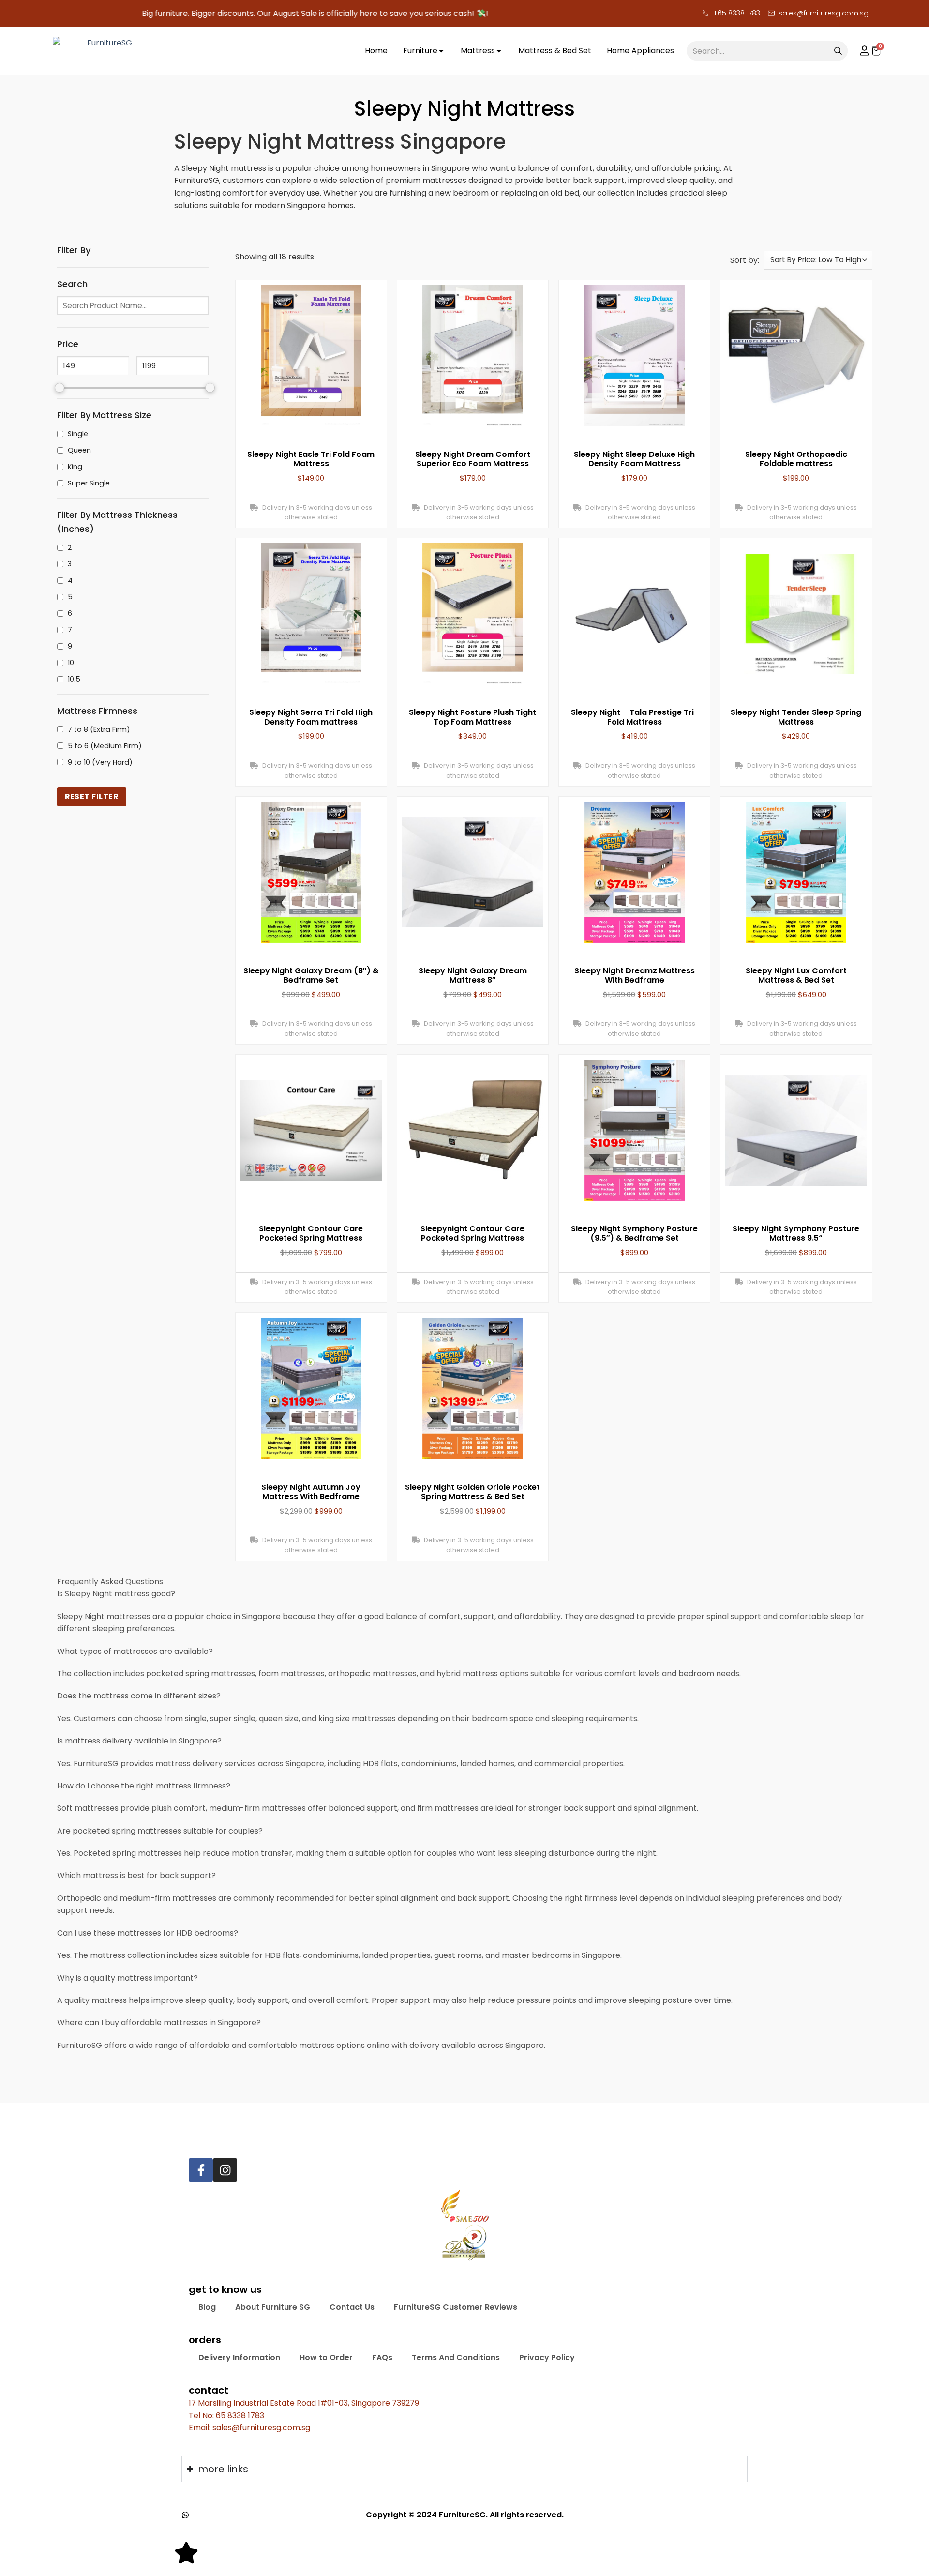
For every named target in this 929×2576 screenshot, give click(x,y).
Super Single (89, 483)
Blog (207, 2307)
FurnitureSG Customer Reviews (456, 2307)
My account (860, 51)
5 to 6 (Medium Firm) (105, 746)
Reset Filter (92, 796)
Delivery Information (239, 2357)
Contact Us (352, 2307)
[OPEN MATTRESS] (499, 51)
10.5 (74, 679)
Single (78, 434)
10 (71, 663)
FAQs (382, 2357)
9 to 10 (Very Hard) (100, 762)
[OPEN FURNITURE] (441, 51)
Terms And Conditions (456, 2357)
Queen (79, 450)
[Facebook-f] (201, 2170)
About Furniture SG (273, 2307)
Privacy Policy (547, 2357)
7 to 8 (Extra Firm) (99, 729)
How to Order (326, 2357)
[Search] (838, 51)
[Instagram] (225, 2170)
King (75, 467)
